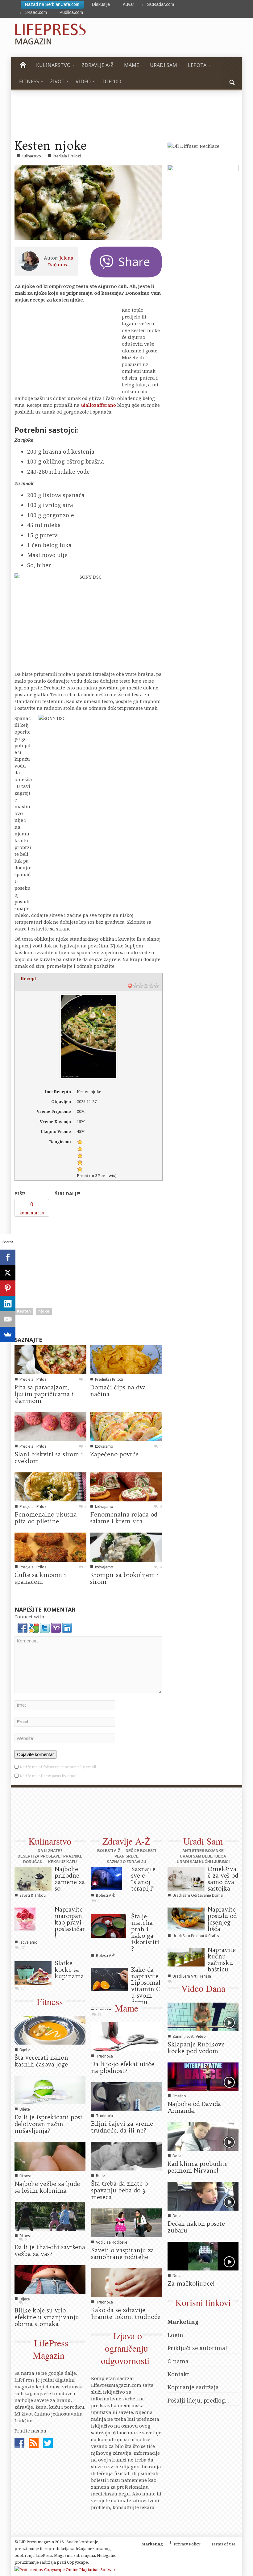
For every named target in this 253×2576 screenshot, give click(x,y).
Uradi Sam (203, 1841)
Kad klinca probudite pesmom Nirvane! (198, 2167)
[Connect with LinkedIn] (67, 1627)
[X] (8, 1273)
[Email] (8, 1319)
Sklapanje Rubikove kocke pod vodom (196, 2048)
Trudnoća (104, 2056)
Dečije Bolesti (141, 1851)
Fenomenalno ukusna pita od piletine (46, 1518)
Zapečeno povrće (114, 1454)
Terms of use (223, 2544)
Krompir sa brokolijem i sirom (124, 1578)
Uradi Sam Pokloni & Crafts (196, 1936)
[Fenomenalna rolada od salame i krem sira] (126, 1486)
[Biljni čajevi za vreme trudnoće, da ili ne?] (126, 2096)
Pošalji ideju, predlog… (199, 2400)
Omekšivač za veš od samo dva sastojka (223, 1879)
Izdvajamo (104, 1446)
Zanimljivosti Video (189, 2036)
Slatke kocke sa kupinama (69, 1970)
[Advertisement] (61, 1259)
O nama (178, 2361)
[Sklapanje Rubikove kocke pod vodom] (203, 2016)
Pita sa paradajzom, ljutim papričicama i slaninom (44, 1394)
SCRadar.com (161, 4)
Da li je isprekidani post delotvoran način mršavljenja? (49, 2124)
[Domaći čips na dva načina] (126, 1359)
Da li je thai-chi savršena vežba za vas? (50, 2250)
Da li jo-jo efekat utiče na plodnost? (123, 2067)
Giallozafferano (98, 405)
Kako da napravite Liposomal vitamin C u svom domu (146, 1986)
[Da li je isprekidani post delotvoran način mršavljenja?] (50, 2089)
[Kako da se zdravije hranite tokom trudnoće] (126, 2282)
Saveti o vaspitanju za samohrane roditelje (122, 2253)
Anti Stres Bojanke (203, 1851)
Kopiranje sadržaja (193, 2387)
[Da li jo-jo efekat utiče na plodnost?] (126, 2036)
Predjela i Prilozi (67, 156)
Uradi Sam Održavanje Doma (198, 1895)
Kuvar (129, 4)
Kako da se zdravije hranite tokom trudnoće (126, 2313)
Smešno (179, 2096)
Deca (177, 2156)
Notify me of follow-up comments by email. (58, 1767)
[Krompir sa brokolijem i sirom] (126, 1546)
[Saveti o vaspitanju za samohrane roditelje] (126, 2222)
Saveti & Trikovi (33, 1895)
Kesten (24, 1311)
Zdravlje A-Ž (126, 1841)
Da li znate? (50, 1851)
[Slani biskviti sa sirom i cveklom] (50, 1426)
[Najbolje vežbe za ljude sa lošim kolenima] (50, 2156)
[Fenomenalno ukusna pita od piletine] (50, 1486)
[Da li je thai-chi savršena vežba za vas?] (50, 2216)
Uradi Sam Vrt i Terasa (192, 1976)
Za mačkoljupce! (191, 2283)
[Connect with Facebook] (23, 1627)
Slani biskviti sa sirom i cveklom (49, 1458)
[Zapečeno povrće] (126, 1426)
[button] (232, 81)
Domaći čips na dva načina (118, 1391)
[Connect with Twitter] (45, 1627)
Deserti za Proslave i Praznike (50, 1856)
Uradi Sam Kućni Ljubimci (203, 1862)
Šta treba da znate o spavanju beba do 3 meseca (119, 2190)
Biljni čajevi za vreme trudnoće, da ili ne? (122, 2127)
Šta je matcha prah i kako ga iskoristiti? (145, 1932)
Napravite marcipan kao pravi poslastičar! (70, 1922)
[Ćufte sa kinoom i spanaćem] (50, 1546)
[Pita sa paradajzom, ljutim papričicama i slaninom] (50, 1359)
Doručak (33, 1862)
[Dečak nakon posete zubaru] (203, 2196)
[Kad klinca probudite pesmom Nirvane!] (203, 2136)
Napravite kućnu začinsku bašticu (222, 1960)
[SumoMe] (8, 1334)
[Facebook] (8, 1257)
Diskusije (101, 4)
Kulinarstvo (31, 156)
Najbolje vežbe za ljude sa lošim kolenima (47, 2187)
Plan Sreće (126, 1856)
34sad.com (36, 12)
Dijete (25, 2050)
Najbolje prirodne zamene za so (70, 1879)
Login (175, 2335)
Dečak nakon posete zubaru (196, 2227)
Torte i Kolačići (32, 1983)
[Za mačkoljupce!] (203, 2256)
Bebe (100, 2176)
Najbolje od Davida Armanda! (194, 2107)
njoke (44, 1311)
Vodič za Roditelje (112, 2242)
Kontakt (178, 2374)
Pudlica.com (71, 12)
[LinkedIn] (8, 1304)
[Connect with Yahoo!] (56, 1627)
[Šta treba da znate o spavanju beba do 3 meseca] (126, 2156)
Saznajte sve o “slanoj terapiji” (143, 1879)
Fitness (50, 2001)
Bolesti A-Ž (109, 1851)
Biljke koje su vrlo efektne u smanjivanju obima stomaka (47, 2317)
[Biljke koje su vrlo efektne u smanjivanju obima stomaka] (50, 2279)
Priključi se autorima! (197, 2348)
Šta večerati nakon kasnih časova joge (41, 2061)
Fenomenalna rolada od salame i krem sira (124, 1518)
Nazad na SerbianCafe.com (52, 4)
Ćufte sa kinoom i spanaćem (40, 1578)
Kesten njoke (50, 145)
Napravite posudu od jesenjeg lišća (222, 1919)
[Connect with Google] (34, 1627)
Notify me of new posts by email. (49, 1776)
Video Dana (203, 1988)
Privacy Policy (187, 2544)
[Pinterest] (8, 1288)
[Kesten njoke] (88, 202)
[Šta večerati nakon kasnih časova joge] (50, 2029)
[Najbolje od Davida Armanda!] (203, 2076)
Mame (126, 2008)
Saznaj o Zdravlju (126, 1862)
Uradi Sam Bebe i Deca (203, 1856)
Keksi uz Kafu (62, 1862)
